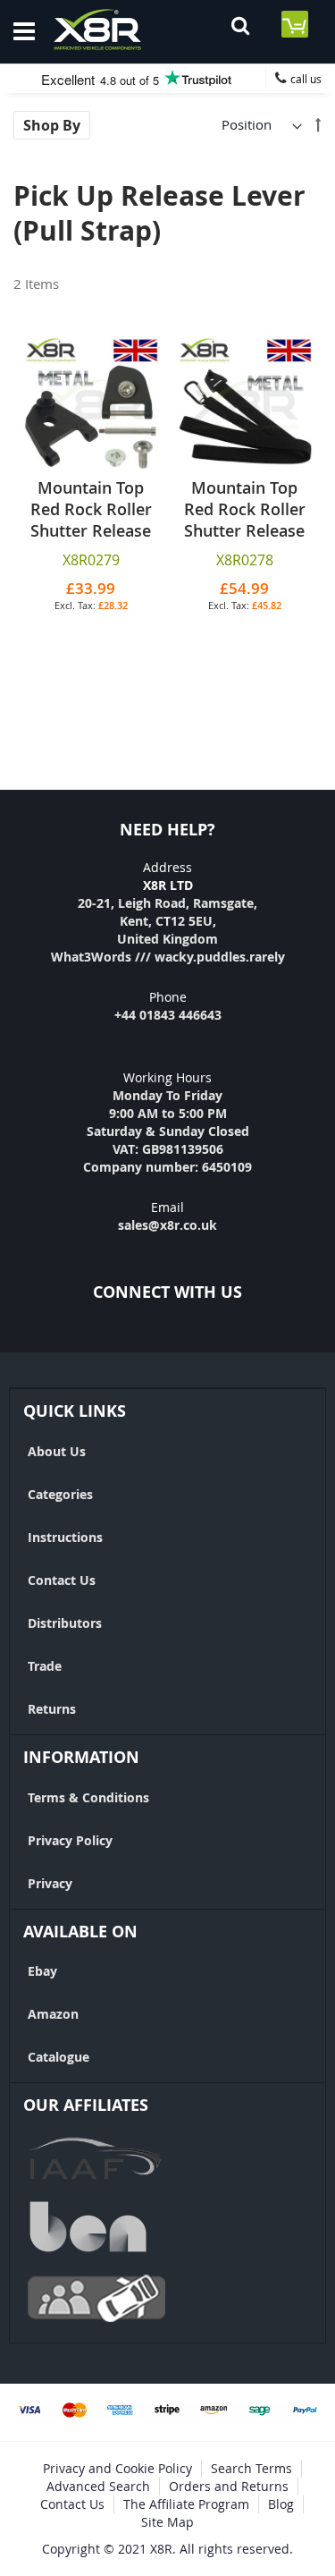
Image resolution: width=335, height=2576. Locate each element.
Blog (281, 2504)
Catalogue (59, 2057)
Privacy (50, 1883)
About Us (57, 1451)
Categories (60, 1494)
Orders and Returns (229, 2486)
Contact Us (62, 1580)
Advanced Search (98, 2486)
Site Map (167, 2522)
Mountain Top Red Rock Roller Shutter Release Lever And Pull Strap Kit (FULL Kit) (245, 541)
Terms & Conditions (88, 1797)
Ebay (42, 1971)
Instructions (65, 1537)
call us (306, 79)
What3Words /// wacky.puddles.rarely (168, 957)
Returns (52, 1709)
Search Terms (251, 2468)
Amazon (53, 2014)
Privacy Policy (70, 1840)
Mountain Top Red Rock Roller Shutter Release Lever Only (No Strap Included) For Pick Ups (91, 541)
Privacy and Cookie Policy (117, 2468)
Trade (45, 1666)
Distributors (65, 1623)
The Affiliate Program (186, 2504)
